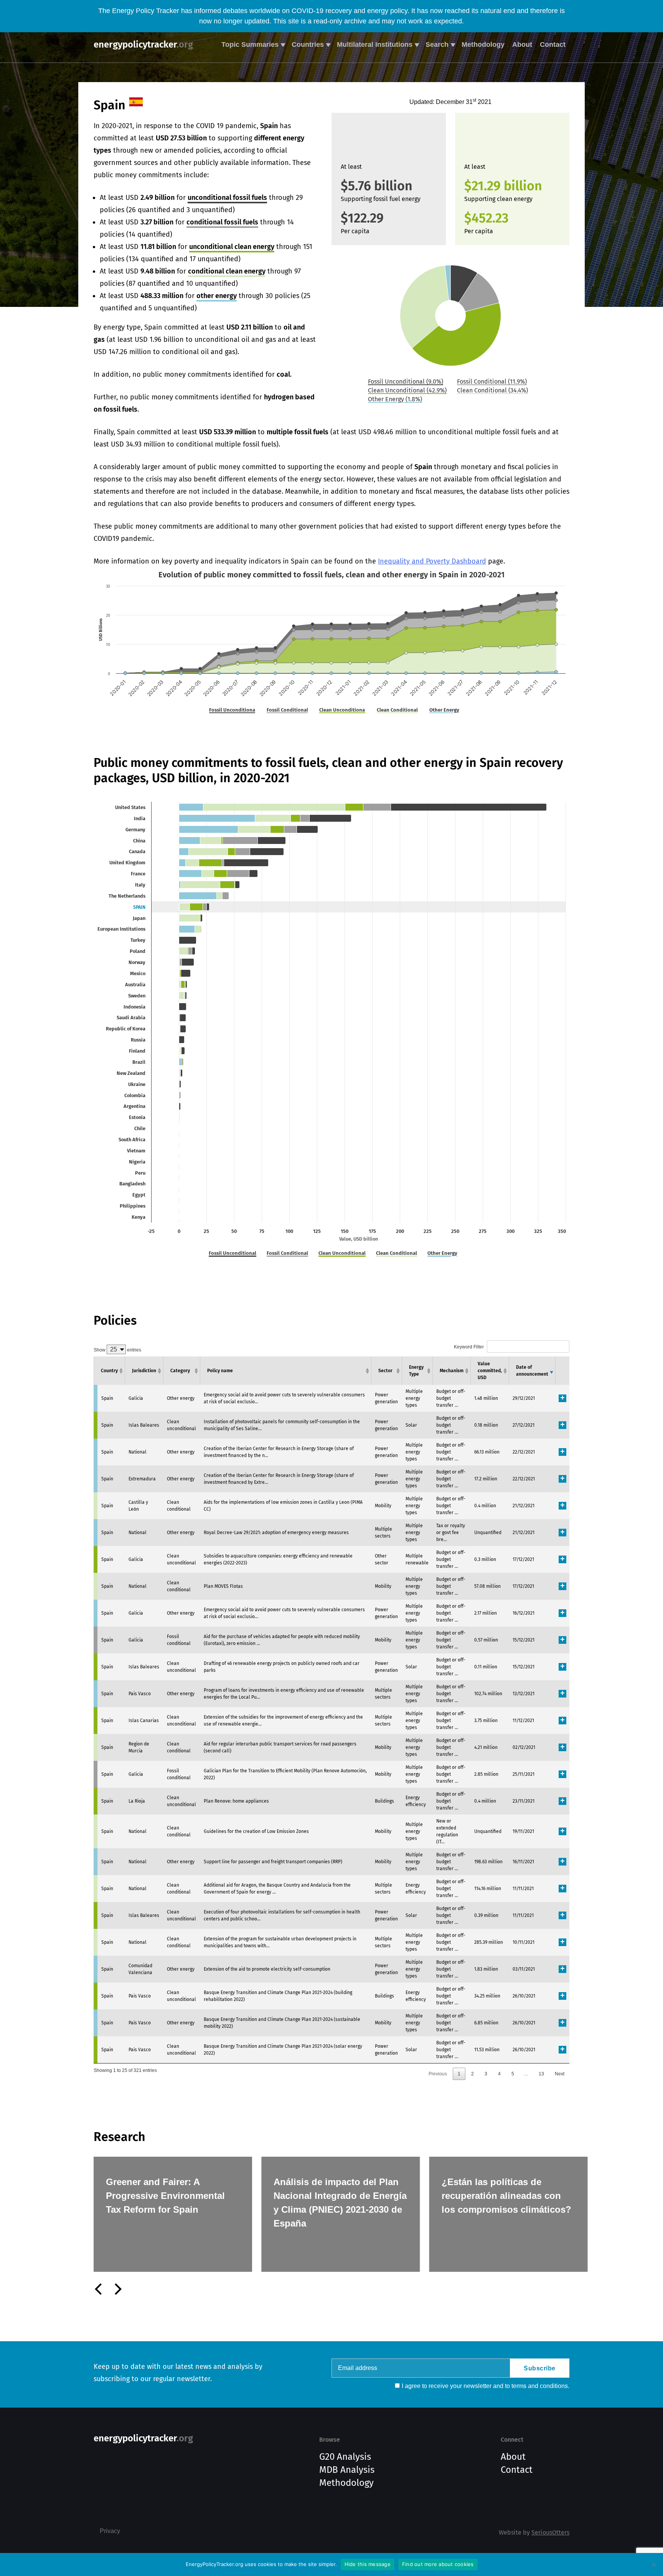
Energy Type (416, 1371)
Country (109, 1371)
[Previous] (99, 2289)
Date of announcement (532, 1371)
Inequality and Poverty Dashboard (432, 561)
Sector (385, 1371)
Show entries (117, 1350)
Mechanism (452, 1371)
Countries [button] (308, 44)
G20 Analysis (345, 2457)
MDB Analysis (347, 2470)
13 (541, 2074)
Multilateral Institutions (375, 44)
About (522, 44)
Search (437, 44)
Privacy (110, 2531)
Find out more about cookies (438, 2564)
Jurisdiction (144, 1371)
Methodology (483, 44)
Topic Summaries (250, 44)
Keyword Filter (469, 1347)
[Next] (117, 2289)
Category (180, 1371)
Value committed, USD (490, 1371)
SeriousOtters (550, 2532)
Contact (553, 44)
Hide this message (368, 2564)
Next (560, 2074)
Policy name (220, 1371)
